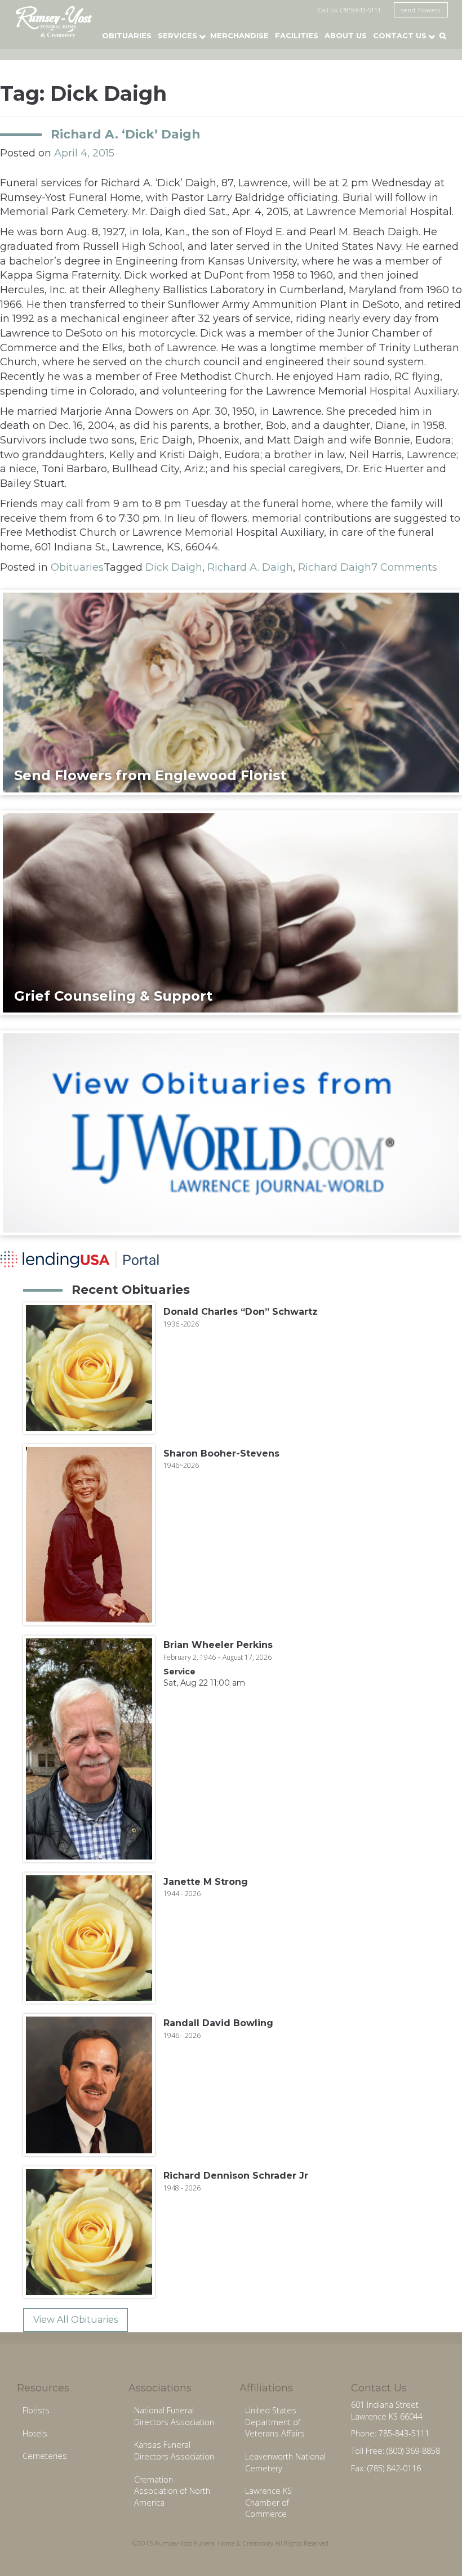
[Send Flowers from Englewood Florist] (231, 692)
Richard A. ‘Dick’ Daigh (125, 134)
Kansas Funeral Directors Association (174, 2450)
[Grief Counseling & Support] (231, 912)
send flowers (421, 10)
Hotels (35, 2433)
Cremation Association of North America (172, 2491)
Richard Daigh (335, 567)
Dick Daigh (174, 567)
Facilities (297, 35)
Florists (36, 2410)
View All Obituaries (75, 2320)
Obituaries (127, 35)
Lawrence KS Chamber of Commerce (268, 2502)
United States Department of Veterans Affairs (275, 2422)
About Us (346, 35)
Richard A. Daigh (250, 567)
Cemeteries (45, 2456)
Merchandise (239, 35)
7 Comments (404, 567)
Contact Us (400, 35)
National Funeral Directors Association (174, 2416)
